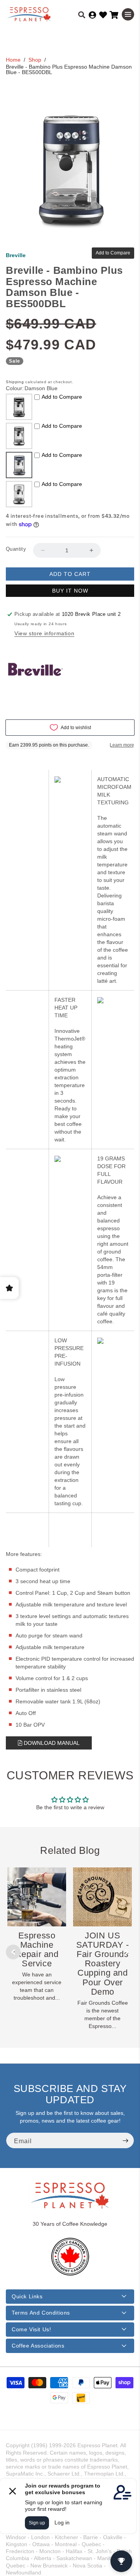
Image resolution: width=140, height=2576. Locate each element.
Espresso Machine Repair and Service (37, 1950)
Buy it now (70, 591)
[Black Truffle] (19, 407)
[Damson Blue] (19, 465)
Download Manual (51, 1743)
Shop (35, 60)
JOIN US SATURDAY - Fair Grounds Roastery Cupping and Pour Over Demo (103, 1964)
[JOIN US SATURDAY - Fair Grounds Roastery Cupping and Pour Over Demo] (102, 1897)
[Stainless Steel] (19, 494)
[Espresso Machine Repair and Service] (37, 1897)
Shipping (15, 382)
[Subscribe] (125, 2140)
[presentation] (13, 1952)
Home (13, 60)
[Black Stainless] (19, 436)
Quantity (16, 549)
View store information (44, 633)
